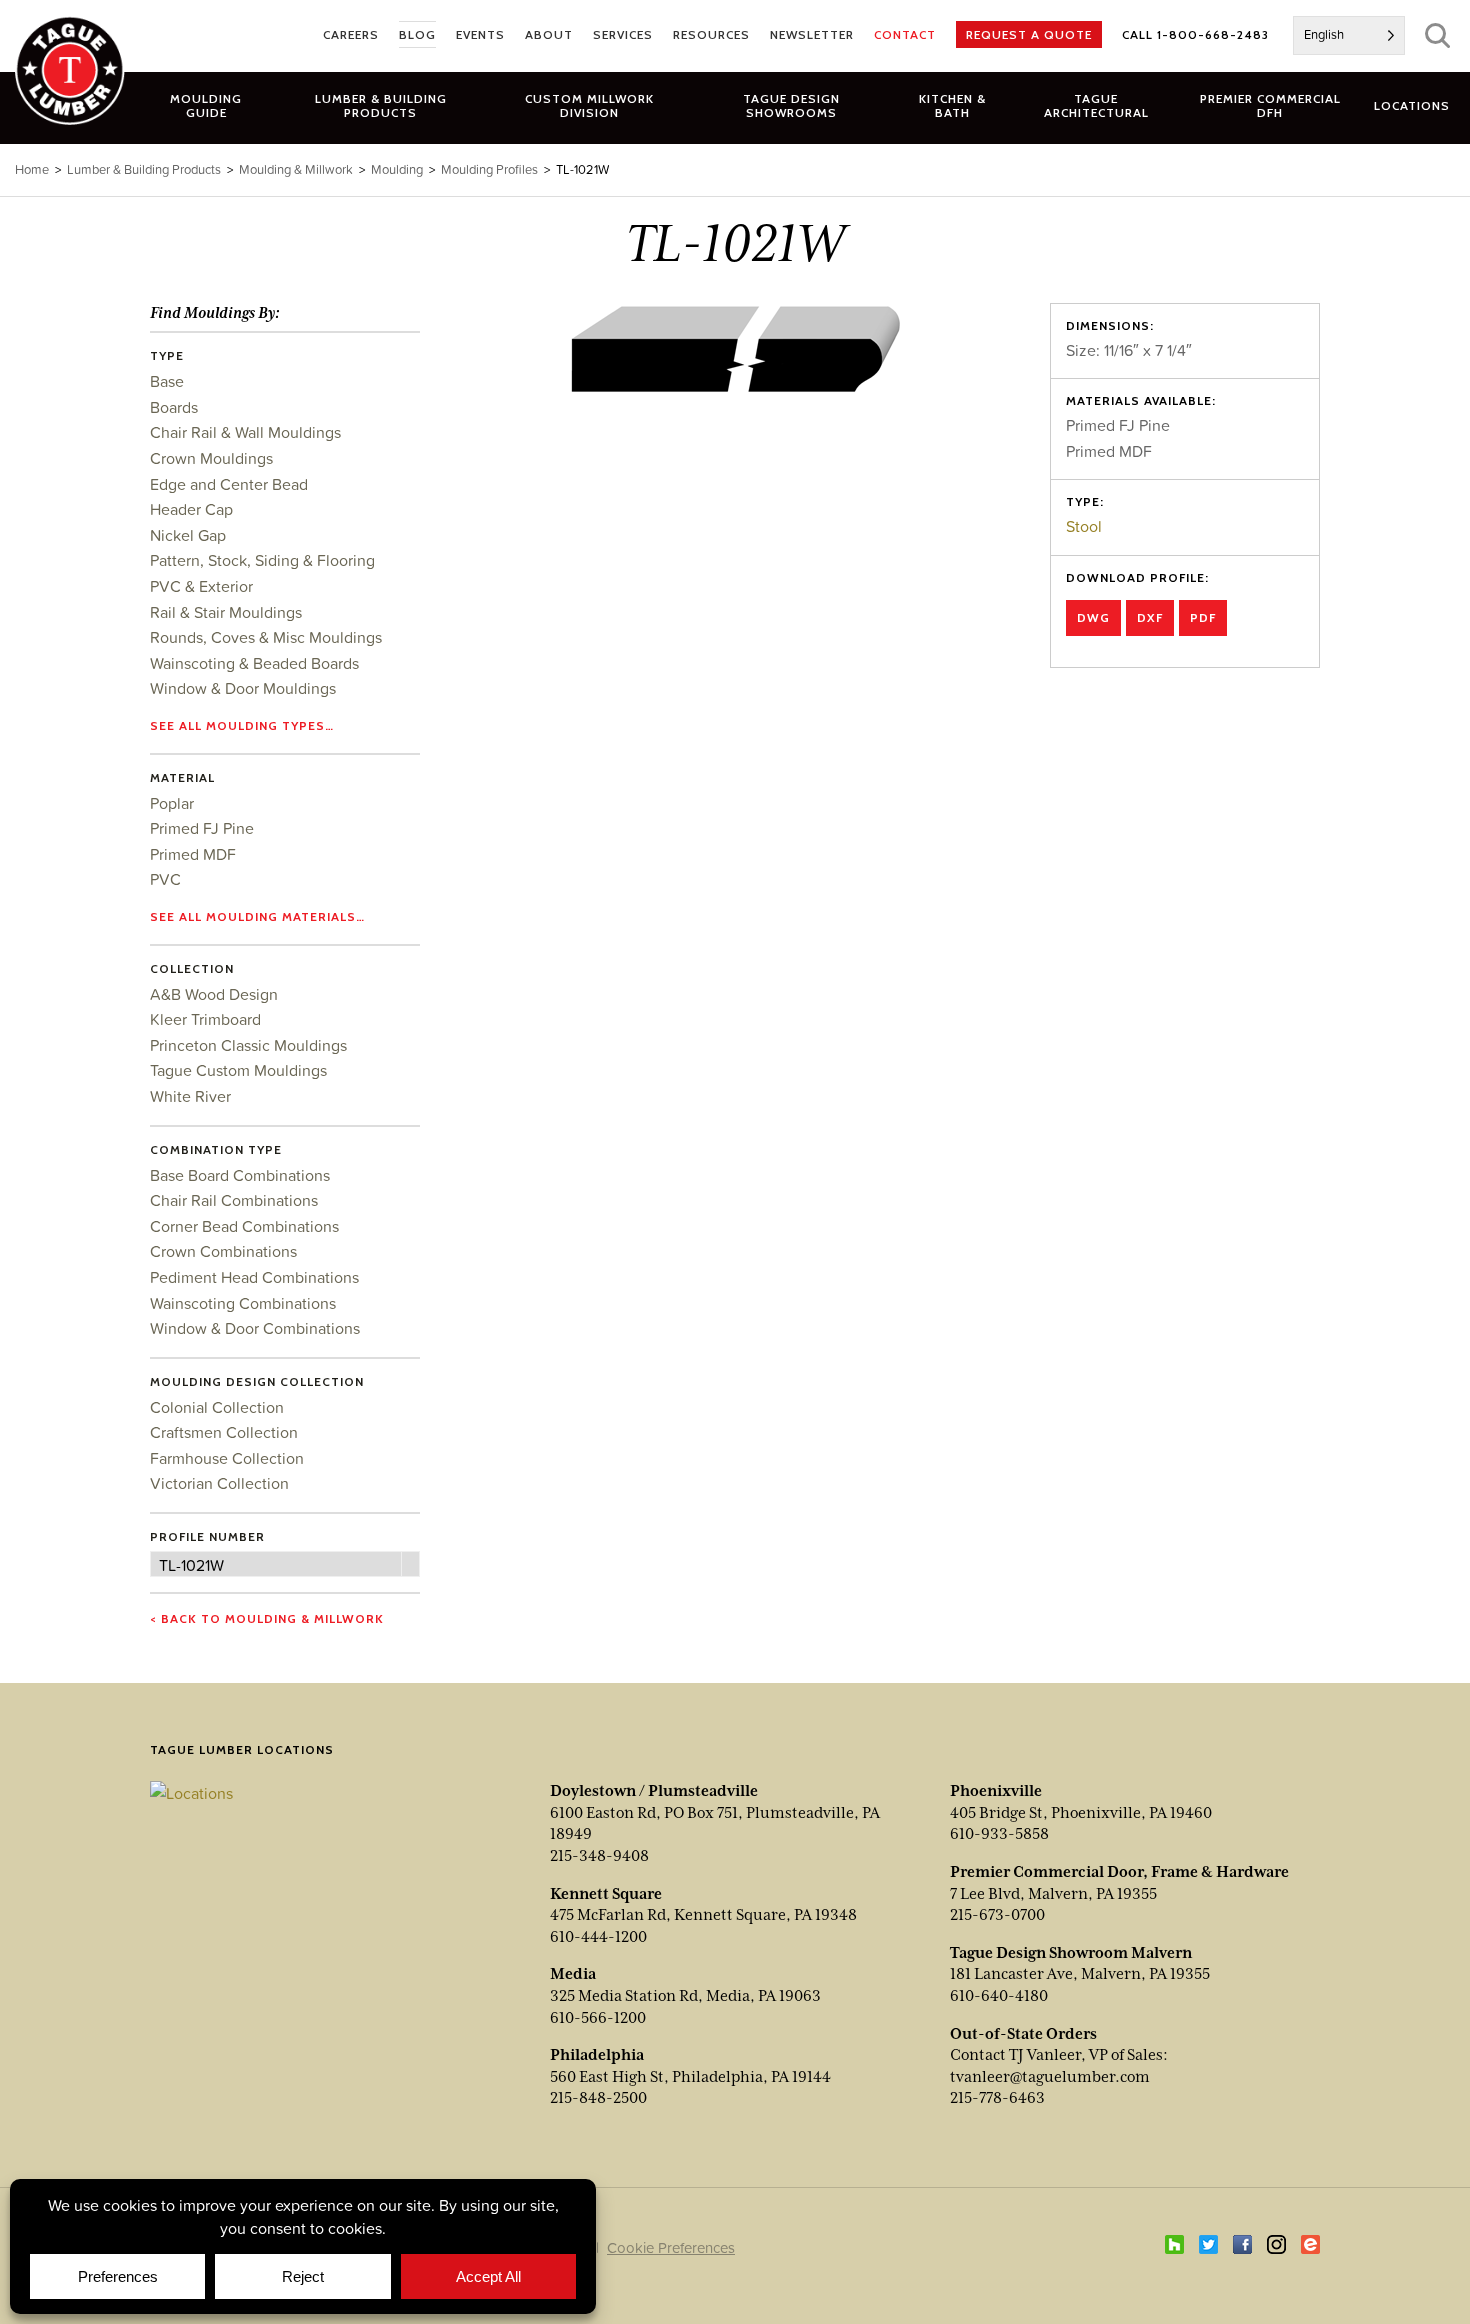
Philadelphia (597, 2055)
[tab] (380, 105)
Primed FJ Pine (202, 828)
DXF (1150, 617)
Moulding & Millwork (296, 169)
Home (32, 169)
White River (190, 1096)
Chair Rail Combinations (234, 1200)
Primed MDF (193, 854)
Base (167, 381)
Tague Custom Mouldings (238, 1070)
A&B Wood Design (214, 994)
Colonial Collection (217, 1407)
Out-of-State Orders (1023, 2034)
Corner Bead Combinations (244, 1226)
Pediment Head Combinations (254, 1277)
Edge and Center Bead (229, 484)
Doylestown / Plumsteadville (654, 1791)
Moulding (397, 169)
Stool (1084, 526)
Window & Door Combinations (255, 1328)
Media (573, 1974)
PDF (1203, 617)
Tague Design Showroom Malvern (1071, 1953)
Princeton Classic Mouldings (248, 1045)
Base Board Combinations (240, 1175)
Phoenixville (996, 1791)
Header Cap (191, 509)
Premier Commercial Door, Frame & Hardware (1119, 1872)
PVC (165, 879)
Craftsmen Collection (224, 1432)
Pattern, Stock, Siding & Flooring (262, 560)
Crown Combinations (223, 1251)
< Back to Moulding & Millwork (267, 1618)
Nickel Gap (188, 535)
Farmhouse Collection (227, 1458)
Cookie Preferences (671, 2247)
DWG (1093, 617)
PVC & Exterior (201, 586)
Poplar (172, 803)
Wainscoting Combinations (243, 1303)
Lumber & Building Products (144, 169)
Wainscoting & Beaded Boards (254, 663)
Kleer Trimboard (205, 1019)
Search (1437, 35)
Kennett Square (606, 1894)
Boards (174, 407)
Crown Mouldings (211, 458)
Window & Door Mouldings (243, 688)
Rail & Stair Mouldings (226, 612)
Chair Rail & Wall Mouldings (245, 432)
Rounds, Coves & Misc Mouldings (266, 637)
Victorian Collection (219, 1483)
